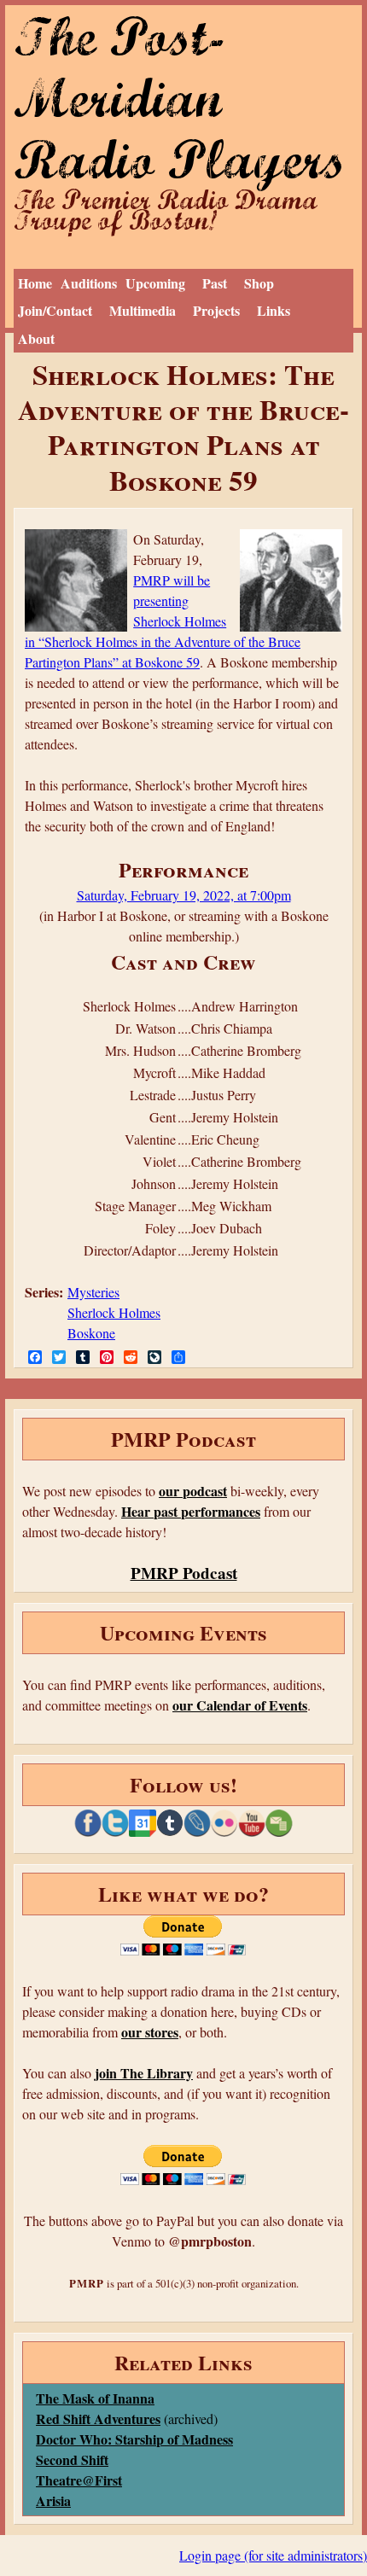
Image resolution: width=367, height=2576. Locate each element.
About (36, 338)
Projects (216, 310)
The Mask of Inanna (95, 2398)
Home (35, 283)
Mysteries (93, 1292)
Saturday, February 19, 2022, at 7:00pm (184, 895)
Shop (259, 283)
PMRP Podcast (184, 1573)
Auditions (89, 283)
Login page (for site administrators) (273, 2555)
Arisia (53, 2500)
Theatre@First (79, 2480)
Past (215, 283)
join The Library (144, 2073)
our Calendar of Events (240, 1705)
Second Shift (72, 2459)
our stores (150, 2032)
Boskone (91, 1333)
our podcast (193, 1491)
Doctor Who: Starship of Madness (134, 2439)
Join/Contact (55, 310)
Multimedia (143, 310)
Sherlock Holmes (114, 1312)
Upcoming (155, 283)
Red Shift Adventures (98, 2419)
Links (274, 310)
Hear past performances (191, 1511)
